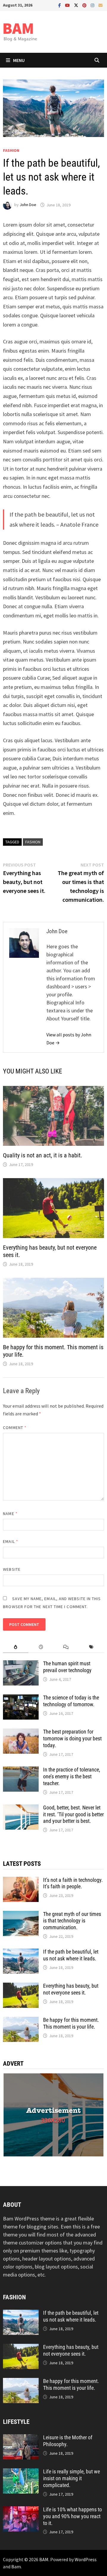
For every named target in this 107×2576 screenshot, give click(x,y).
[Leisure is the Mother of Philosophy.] (21, 2438)
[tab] (16, 1647)
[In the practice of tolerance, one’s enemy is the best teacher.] (21, 1770)
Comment (15, 1428)
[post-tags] (91, 1647)
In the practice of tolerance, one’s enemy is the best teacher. (72, 1776)
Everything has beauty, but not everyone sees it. (71, 1989)
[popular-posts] (16, 1647)
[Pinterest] (85, 5)
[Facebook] (60, 5)
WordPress (86, 2559)
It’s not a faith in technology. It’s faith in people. (73, 1883)
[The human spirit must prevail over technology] (21, 1664)
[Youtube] (68, 5)
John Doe (28, 205)
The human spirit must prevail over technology (67, 1667)
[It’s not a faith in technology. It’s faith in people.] (21, 1881)
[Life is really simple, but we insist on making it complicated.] (21, 2472)
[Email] (100, 5)
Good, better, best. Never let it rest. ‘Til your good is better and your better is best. (73, 1814)
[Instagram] (93, 5)
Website (12, 1569)
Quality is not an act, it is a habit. (43, 1155)
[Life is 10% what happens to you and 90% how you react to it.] (21, 2510)
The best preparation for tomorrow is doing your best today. (72, 1738)
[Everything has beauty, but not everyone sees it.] (21, 1987)
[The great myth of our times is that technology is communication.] (21, 1915)
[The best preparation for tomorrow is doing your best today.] (21, 1733)
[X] (77, 5)
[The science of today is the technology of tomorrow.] (21, 1698)
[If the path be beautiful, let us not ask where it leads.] (21, 1953)
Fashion (11, 150)
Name (10, 1514)
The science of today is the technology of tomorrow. (71, 1701)
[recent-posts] (41, 1647)
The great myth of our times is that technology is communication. (72, 1921)
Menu (19, 60)
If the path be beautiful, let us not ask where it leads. (71, 1955)
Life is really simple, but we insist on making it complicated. (71, 2478)
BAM (44, 2559)
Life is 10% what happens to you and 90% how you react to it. (73, 2516)
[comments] (66, 1647)
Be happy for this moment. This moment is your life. (71, 2023)
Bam (16, 2567)
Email (11, 1541)
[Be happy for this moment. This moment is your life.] (21, 2021)
